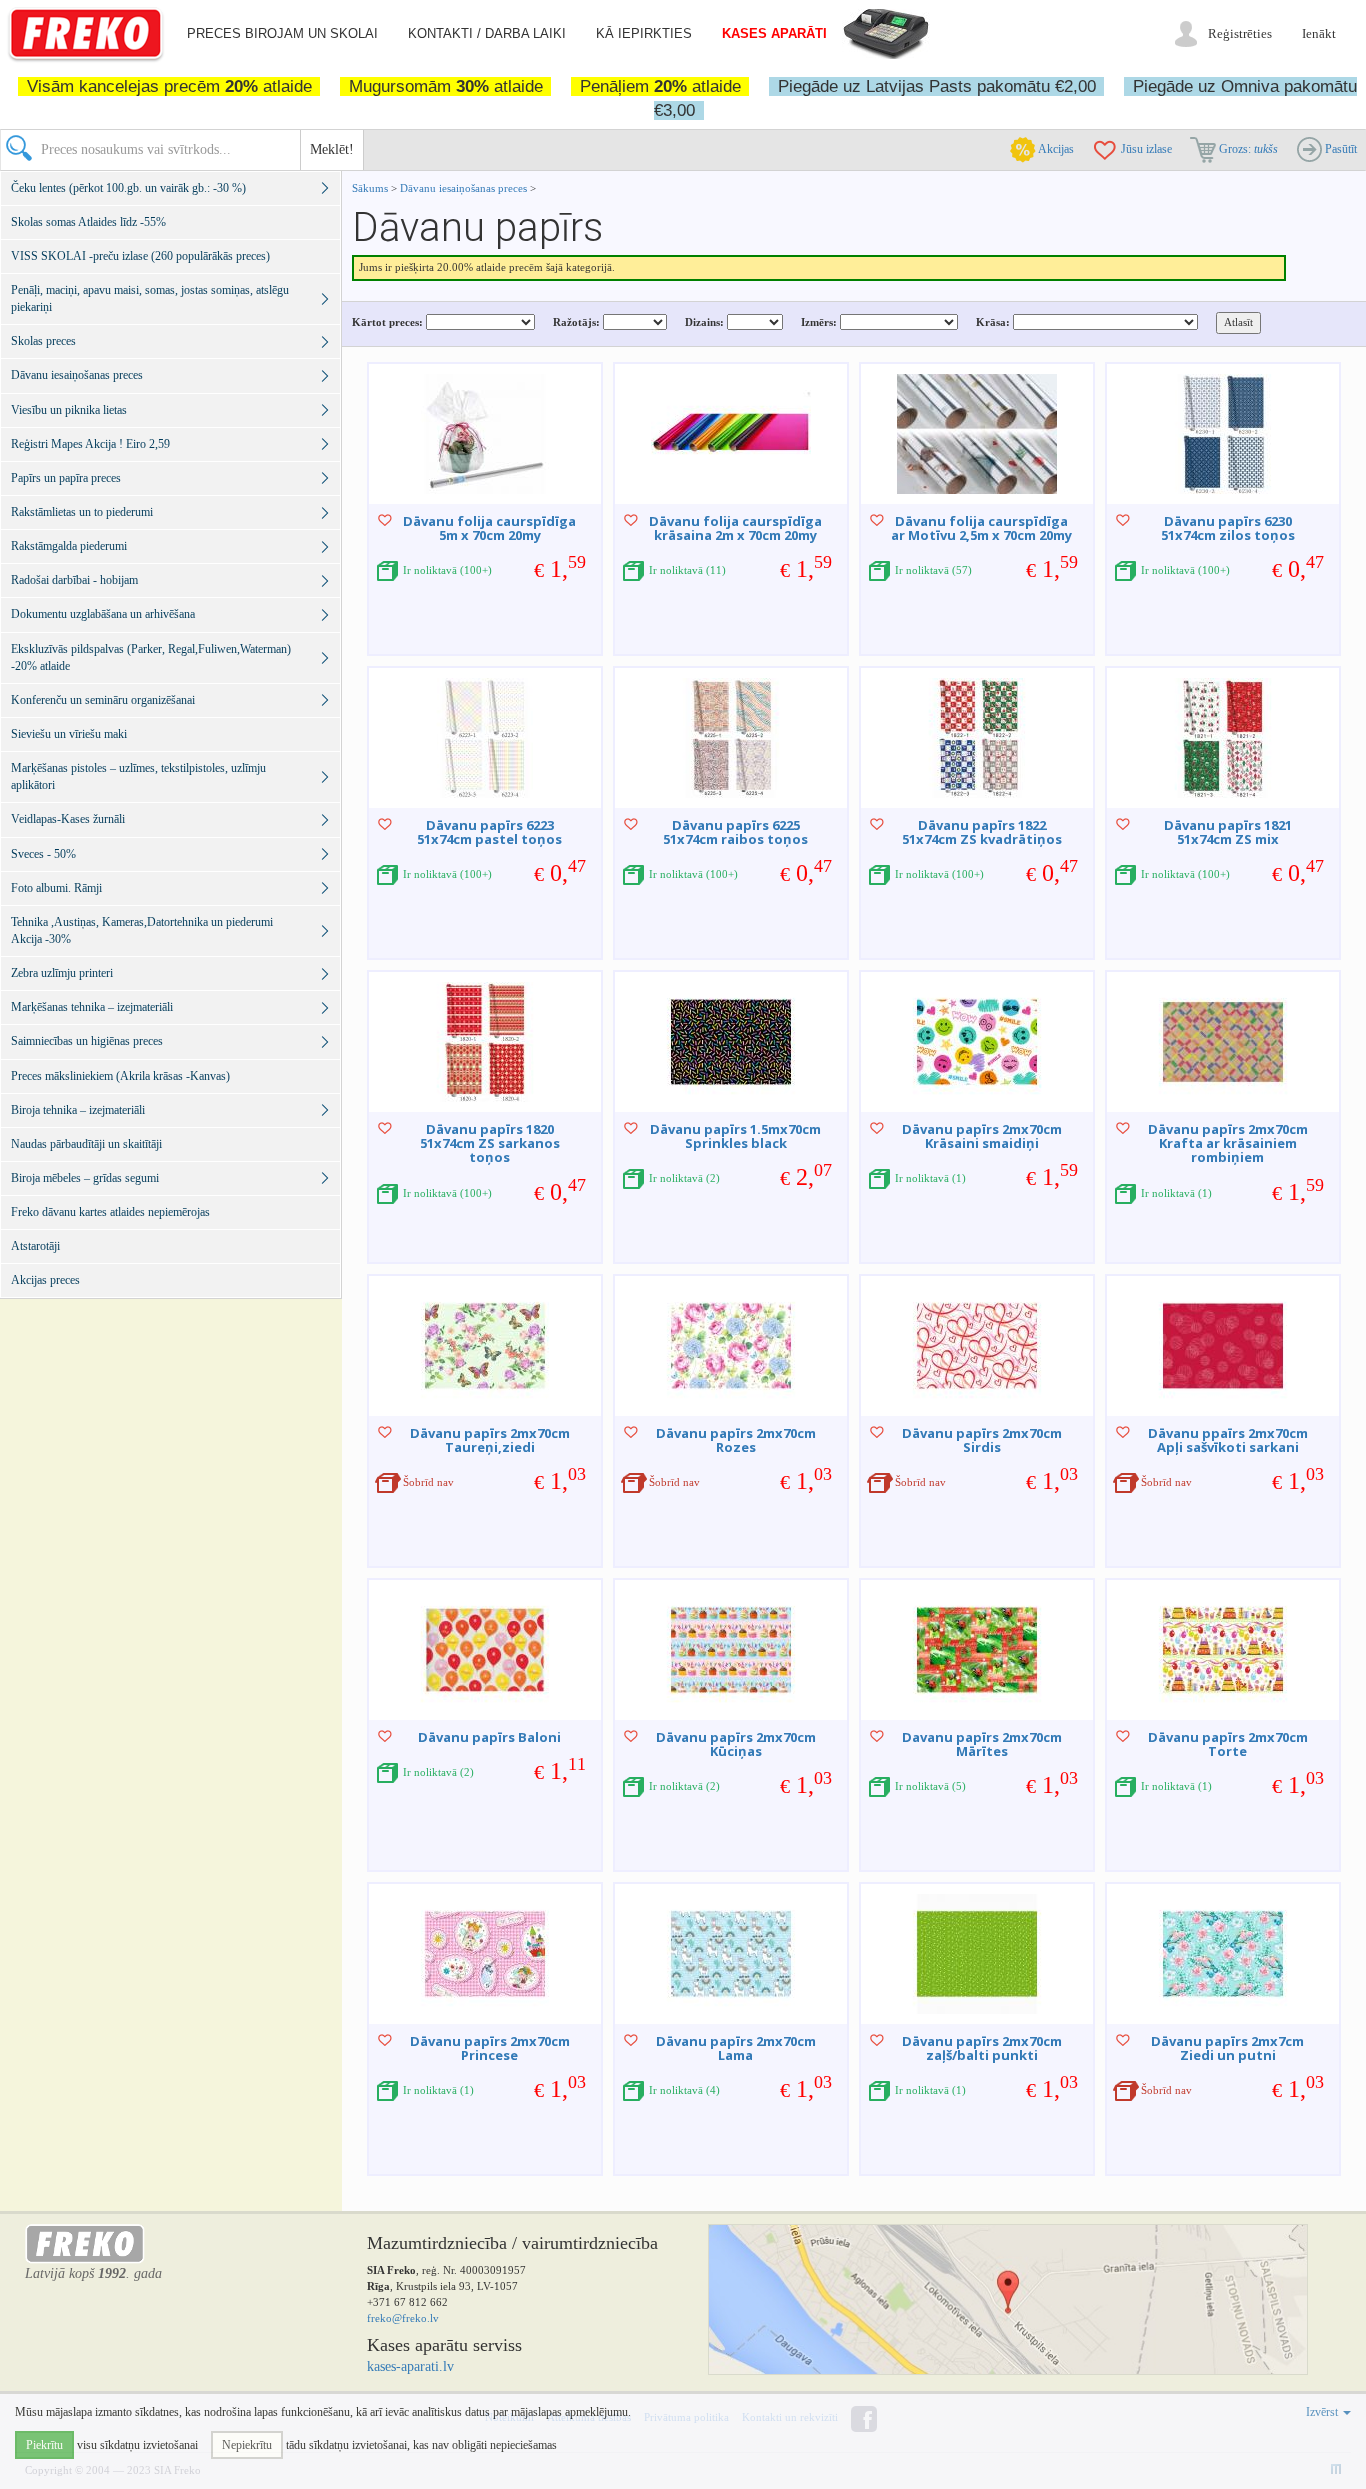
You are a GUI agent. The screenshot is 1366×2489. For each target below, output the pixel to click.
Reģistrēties (1240, 33)
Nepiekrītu (247, 2445)
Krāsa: (993, 322)
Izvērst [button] (1323, 2412)
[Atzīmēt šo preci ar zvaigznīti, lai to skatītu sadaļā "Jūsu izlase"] (385, 520)
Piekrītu (44, 2445)
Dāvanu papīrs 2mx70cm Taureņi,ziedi (490, 1440)
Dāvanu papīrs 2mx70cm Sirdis (982, 1440)
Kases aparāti (774, 33)
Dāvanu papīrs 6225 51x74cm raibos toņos (735, 832)
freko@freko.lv (403, 2318)
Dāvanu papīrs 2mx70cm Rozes (736, 1440)
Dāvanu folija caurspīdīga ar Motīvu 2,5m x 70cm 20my (981, 528)
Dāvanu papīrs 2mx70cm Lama (736, 2048)
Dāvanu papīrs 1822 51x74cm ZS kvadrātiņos (982, 832)
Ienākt (1319, 33)
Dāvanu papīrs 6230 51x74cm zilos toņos (1228, 528)
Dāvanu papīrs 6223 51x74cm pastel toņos (489, 832)
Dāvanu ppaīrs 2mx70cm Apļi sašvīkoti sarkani (1228, 1440)
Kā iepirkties (644, 33)
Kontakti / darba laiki (487, 33)
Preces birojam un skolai (282, 33)
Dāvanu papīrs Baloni (489, 1737)
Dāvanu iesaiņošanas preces (465, 188)
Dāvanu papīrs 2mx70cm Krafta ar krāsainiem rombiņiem (1228, 1143)
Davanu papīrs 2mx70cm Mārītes (982, 1744)
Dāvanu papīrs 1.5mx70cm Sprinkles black (735, 1136)
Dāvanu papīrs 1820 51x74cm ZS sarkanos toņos (490, 1143)
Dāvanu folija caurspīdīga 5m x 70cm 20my (489, 528)
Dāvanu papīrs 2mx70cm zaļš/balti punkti (982, 2048)
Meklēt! (332, 149)
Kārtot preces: (387, 322)
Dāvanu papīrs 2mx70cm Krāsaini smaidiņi (982, 1136)
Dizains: (704, 322)
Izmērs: (819, 322)
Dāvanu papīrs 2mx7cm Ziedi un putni (1227, 2048)
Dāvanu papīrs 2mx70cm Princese (490, 2048)
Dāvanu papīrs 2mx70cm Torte (1228, 1744)
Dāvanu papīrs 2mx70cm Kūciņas (736, 1744)
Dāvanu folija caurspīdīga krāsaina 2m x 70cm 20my (735, 528)
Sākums (370, 188)
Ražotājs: (576, 322)
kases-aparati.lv (410, 2366)
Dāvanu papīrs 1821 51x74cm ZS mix (1228, 832)
